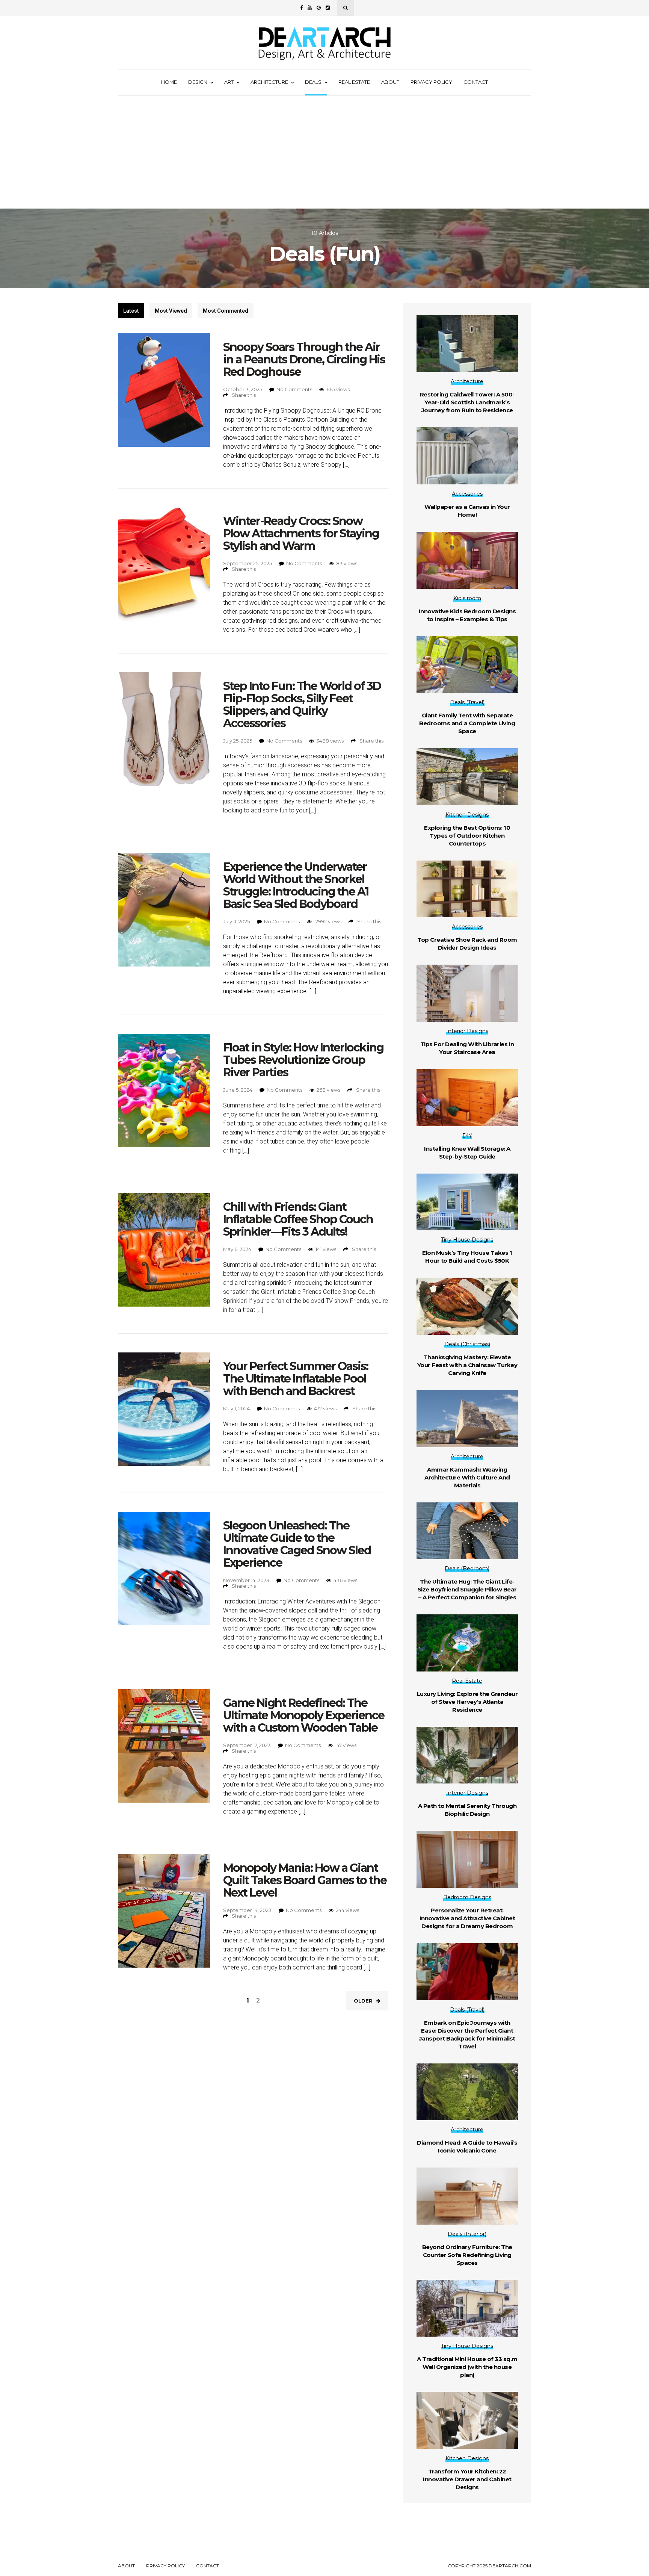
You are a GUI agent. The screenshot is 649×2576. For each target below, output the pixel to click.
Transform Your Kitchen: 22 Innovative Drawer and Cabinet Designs (467, 2479)
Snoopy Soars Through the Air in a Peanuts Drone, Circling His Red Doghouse (304, 359)
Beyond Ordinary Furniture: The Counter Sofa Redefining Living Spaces (467, 2255)
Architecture (269, 82)
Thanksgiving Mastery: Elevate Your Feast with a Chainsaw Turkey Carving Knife (467, 1365)
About (390, 82)
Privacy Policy (431, 82)
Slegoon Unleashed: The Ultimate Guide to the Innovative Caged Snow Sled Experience (297, 1544)
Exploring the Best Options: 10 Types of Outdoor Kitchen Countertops (467, 836)
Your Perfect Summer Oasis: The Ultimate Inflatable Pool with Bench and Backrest (296, 1379)
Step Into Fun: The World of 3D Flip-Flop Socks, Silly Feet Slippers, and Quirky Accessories (302, 705)
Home (169, 82)
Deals (313, 82)
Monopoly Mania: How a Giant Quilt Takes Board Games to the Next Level (305, 1880)
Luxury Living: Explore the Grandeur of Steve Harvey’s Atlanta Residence (467, 1702)
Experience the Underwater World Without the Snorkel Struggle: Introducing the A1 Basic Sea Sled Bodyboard (296, 885)
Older (363, 2001)
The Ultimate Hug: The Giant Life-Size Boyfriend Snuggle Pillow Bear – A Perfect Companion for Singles (467, 1589)
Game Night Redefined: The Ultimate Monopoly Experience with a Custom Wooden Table (304, 1715)
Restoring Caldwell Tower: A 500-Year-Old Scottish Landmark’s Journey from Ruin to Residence (467, 402)
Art (229, 82)
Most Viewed (171, 311)
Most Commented (226, 311)
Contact (476, 82)
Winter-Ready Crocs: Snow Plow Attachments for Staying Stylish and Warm (301, 533)
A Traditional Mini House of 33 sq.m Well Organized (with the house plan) (467, 2367)
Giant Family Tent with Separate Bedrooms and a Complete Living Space (467, 723)
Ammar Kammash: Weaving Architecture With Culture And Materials (467, 1477)
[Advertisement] (324, 152)
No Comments (294, 389)
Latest (131, 311)
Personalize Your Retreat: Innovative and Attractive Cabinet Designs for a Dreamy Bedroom (467, 1918)
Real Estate (354, 82)
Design (198, 82)
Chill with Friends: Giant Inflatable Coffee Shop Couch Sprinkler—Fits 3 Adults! (298, 1219)
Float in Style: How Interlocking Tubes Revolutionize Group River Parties (303, 1060)
